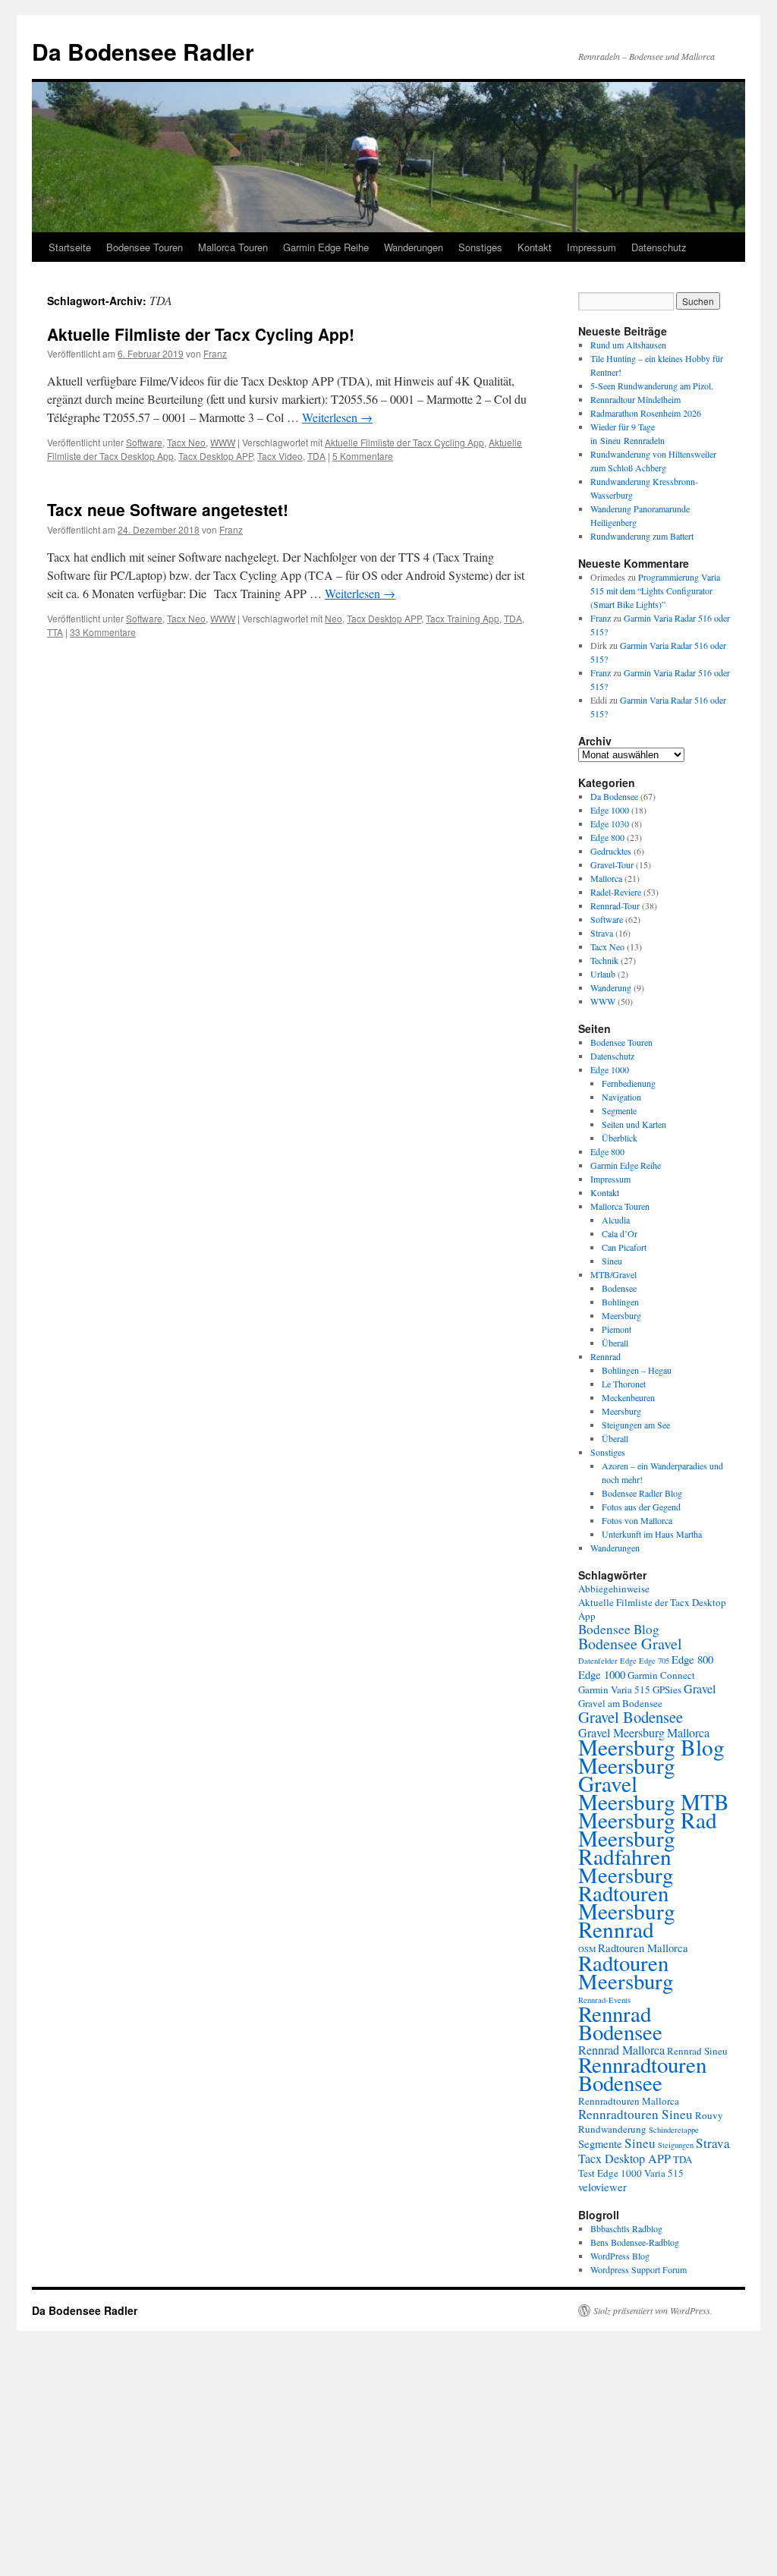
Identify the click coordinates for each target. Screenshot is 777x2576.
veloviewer (602, 2187)
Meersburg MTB (654, 1801)
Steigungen (676, 2145)
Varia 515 (664, 2173)
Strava (602, 933)
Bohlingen (620, 1302)
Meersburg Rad (648, 1820)
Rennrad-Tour (615, 905)
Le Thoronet (624, 1384)
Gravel (700, 1689)
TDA (316, 456)
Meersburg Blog (651, 1747)
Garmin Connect (661, 1675)
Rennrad (606, 1356)
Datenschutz (659, 247)
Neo (333, 618)
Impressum (591, 247)
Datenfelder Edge (607, 1661)
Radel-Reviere (616, 892)
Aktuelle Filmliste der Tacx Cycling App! (201, 334)
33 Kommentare (103, 632)
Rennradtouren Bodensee (642, 2073)
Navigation (621, 1097)
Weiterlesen (337, 417)
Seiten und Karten (634, 1124)
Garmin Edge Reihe (326, 247)
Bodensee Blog (619, 1629)
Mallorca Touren (233, 247)
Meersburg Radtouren (626, 1884)
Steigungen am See (636, 1425)
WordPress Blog (620, 2256)
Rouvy (709, 2115)
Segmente (619, 1110)
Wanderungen (414, 247)
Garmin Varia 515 (614, 1690)
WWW (223, 442)
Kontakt (535, 247)
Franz (215, 353)
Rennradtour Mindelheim (635, 399)
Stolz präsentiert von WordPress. (653, 2310)
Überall (615, 1343)
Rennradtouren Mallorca (629, 2101)
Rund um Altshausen (628, 345)
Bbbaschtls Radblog (626, 2228)
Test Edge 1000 (610, 2173)
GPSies (667, 1690)
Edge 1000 (610, 810)
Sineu (612, 1261)
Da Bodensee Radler (143, 51)
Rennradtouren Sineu (635, 2114)
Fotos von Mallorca (637, 1520)
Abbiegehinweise (614, 1589)
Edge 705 (654, 1661)
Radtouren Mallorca (643, 1948)
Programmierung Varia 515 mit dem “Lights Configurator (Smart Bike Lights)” (655, 590)
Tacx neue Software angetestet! (168, 509)
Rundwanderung (612, 2129)
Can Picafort (624, 1247)
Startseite (70, 247)
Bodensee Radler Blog (642, 1493)
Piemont (617, 1329)
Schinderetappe (674, 2130)
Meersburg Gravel (627, 1774)
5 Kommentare (363, 456)
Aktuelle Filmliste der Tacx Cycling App (404, 442)
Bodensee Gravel (630, 1644)
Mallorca (606, 878)
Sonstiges (480, 247)
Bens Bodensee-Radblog (635, 2242)
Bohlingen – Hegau (637, 1370)
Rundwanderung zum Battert (642, 536)
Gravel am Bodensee (620, 1703)
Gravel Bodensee (631, 1717)
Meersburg (621, 1315)
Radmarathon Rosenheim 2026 (646, 413)
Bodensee (619, 1288)
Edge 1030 (610, 824)
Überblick (620, 1138)
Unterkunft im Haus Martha (652, 1534)
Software (144, 442)
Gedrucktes (611, 851)
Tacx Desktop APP (215, 456)
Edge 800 (607, 837)
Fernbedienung (629, 1083)
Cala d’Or (620, 1233)
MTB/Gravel (613, 1274)
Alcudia (616, 1220)
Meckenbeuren (628, 1397)
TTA (55, 632)
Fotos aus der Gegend (641, 1507)
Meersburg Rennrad (627, 1920)
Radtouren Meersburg (626, 1972)
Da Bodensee (614, 796)
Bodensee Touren (145, 247)
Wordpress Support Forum (639, 2269)
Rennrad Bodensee (620, 2022)
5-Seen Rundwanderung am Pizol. (652, 386)
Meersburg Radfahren (627, 1847)
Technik (604, 960)
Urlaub (603, 974)
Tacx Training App (462, 618)
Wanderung (611, 987)
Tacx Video (280, 456)
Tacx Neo (186, 442)
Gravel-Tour (612, 864)
